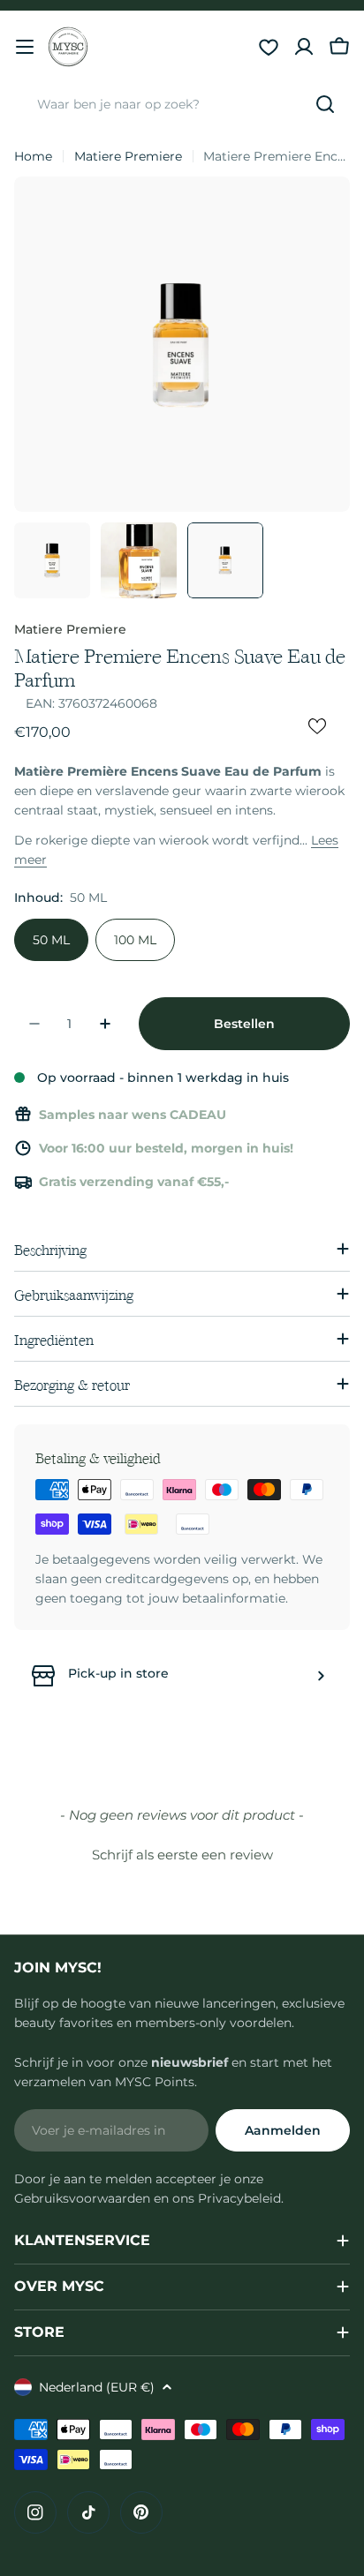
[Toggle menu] (25, 47)
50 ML (51, 940)
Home (33, 156)
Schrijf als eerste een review (182, 1855)
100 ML (135, 940)
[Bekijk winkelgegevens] (321, 1676)
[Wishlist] (269, 47)
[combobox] (182, 104)
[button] (182, 1852)
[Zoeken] (325, 104)
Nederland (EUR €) (97, 2387)
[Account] (304, 47)
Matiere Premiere (128, 156)
